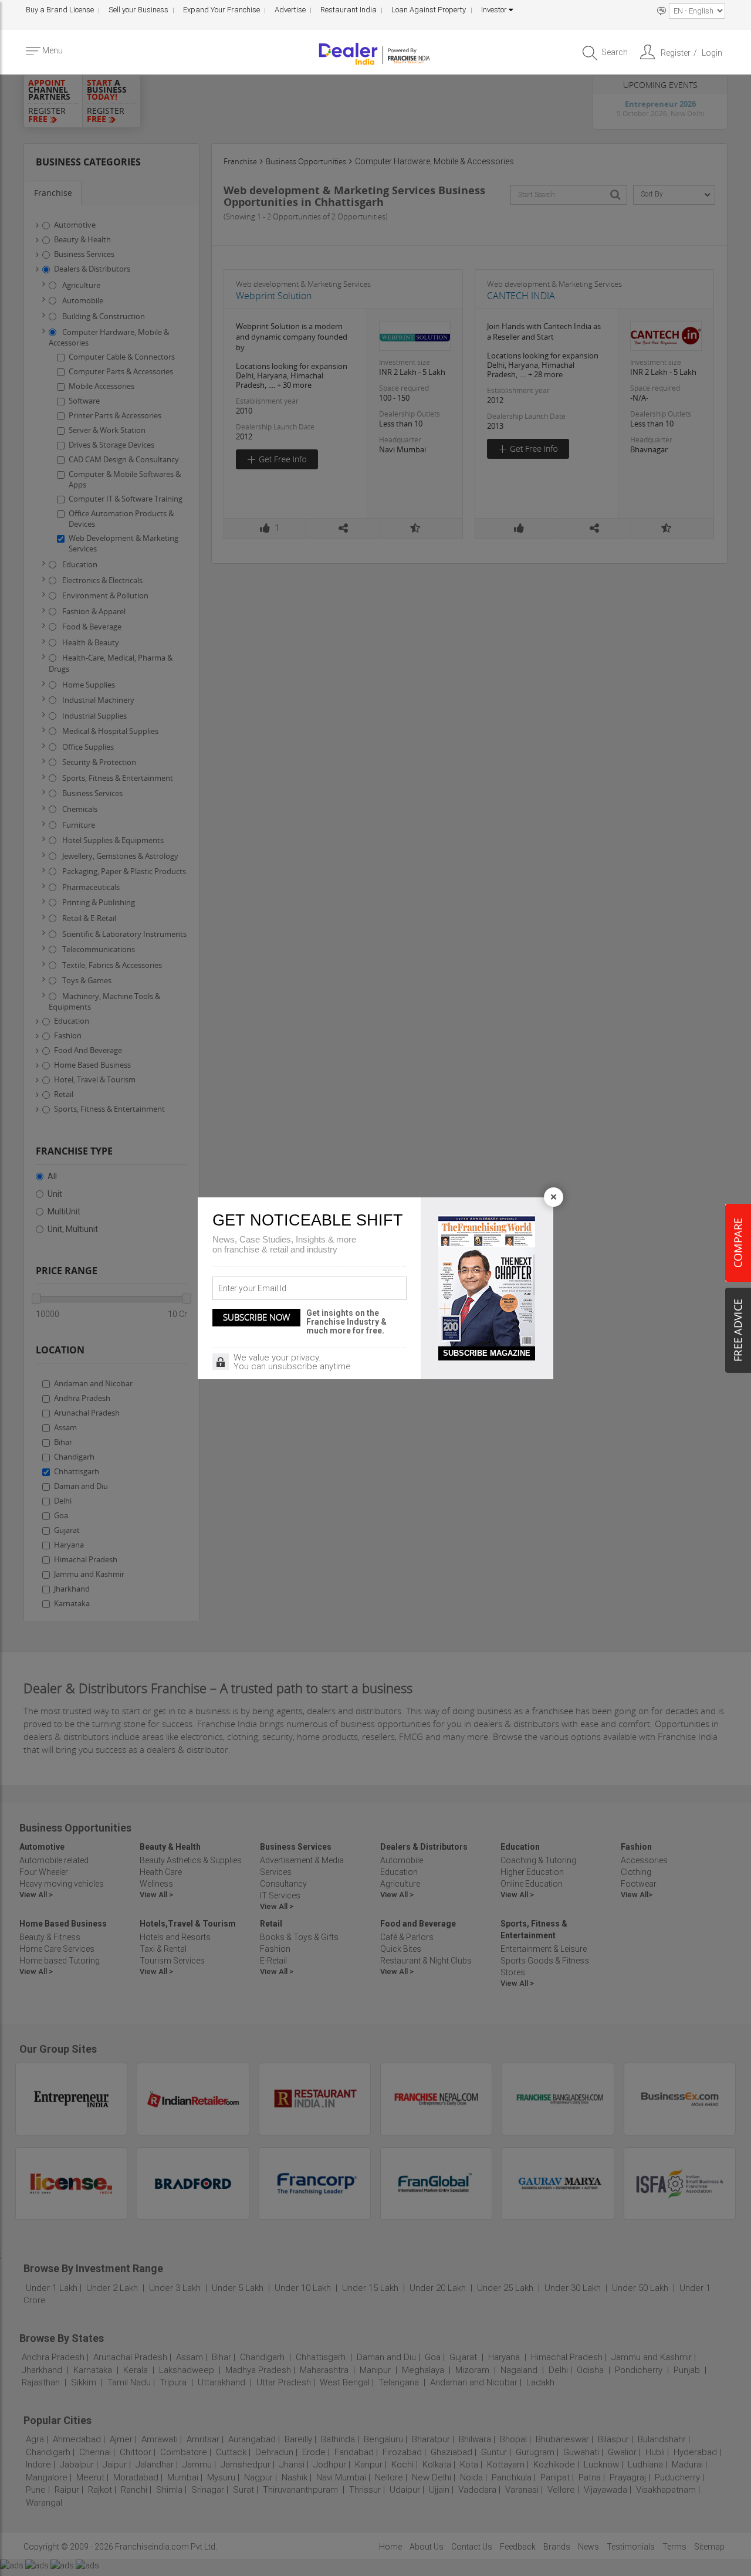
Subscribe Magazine (487, 1353)
